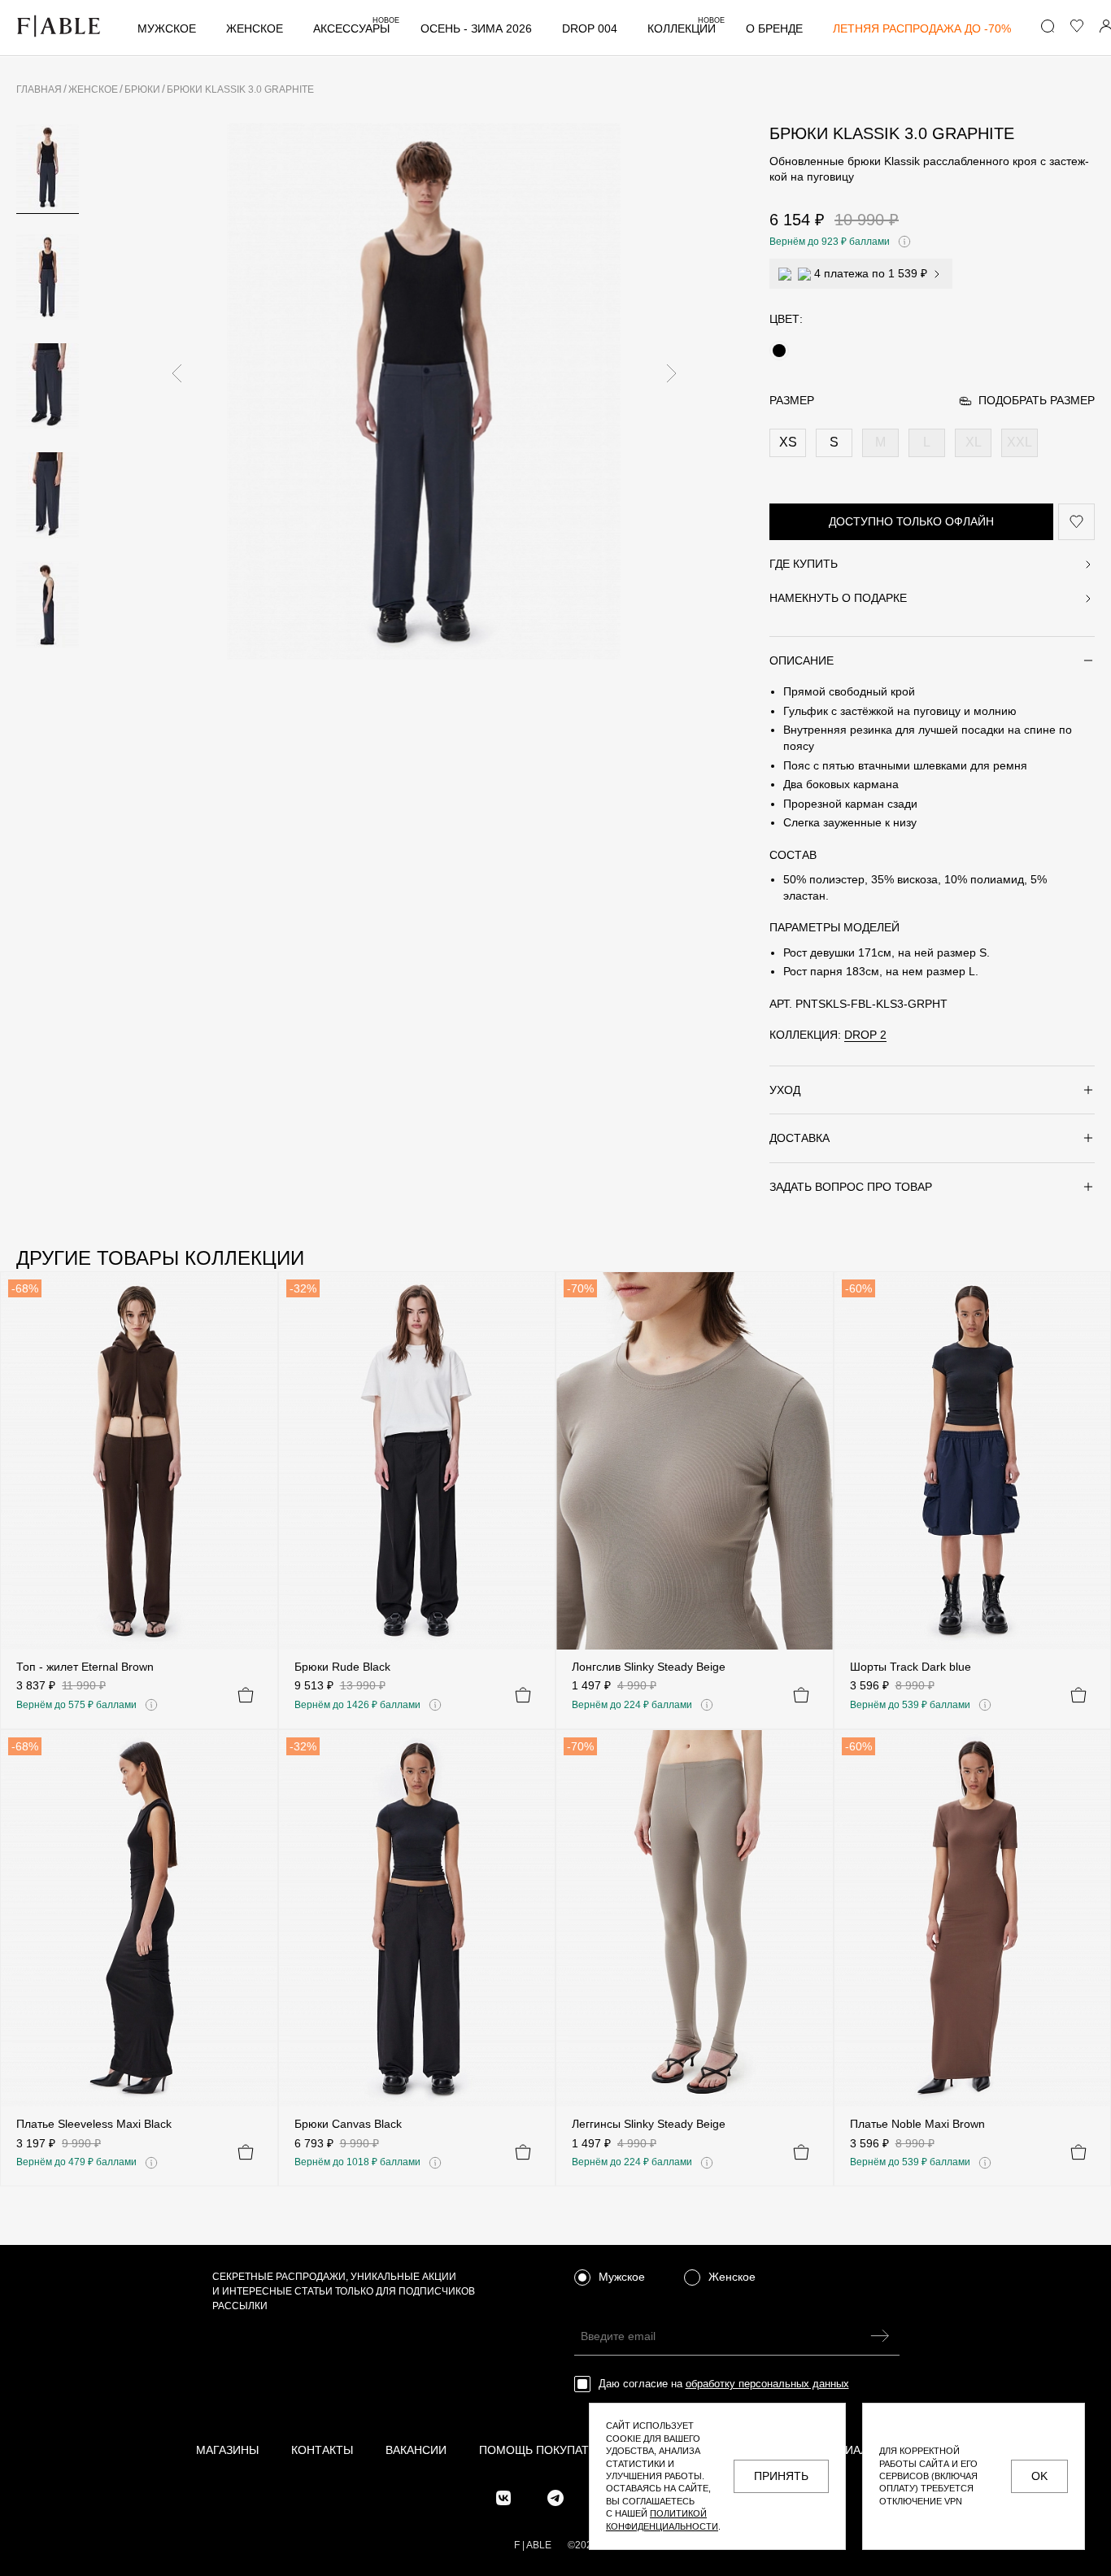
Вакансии (416, 2450)
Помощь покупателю (547, 2450)
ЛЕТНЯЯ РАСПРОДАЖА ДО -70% (922, 29)
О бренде (774, 29)
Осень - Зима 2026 (476, 29)
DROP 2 (865, 1035)
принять (781, 2476)
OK (1039, 2476)
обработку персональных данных (767, 2384)
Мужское (167, 29)
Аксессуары (356, 29)
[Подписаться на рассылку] (880, 2336)
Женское (255, 29)
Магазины (227, 2450)
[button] (176, 373)
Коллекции (686, 29)
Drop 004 (590, 29)
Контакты (322, 2450)
